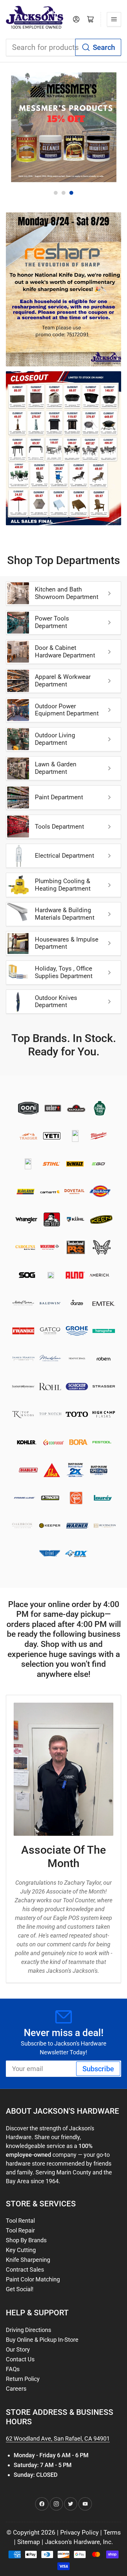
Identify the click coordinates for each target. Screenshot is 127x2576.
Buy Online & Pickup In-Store (42, 2340)
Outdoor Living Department (55, 739)
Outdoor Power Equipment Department (67, 710)
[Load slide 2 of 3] (63, 193)
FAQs (13, 2369)
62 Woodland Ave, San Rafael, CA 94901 (58, 2438)
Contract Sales (25, 2269)
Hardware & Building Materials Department (65, 914)
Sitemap (29, 2542)
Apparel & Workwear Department (63, 681)
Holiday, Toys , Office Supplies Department (64, 972)
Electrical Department (64, 856)
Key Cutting (21, 2250)
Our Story (18, 2349)
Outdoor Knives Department (56, 1002)
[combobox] (63, 47)
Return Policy (23, 2379)
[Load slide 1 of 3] (56, 193)
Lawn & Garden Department (56, 768)
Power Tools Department (52, 622)
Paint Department (59, 797)
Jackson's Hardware (72, 2542)
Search (104, 47)
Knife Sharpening (28, 2260)
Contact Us (20, 2359)
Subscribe (98, 2069)
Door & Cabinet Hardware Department (65, 652)
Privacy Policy (79, 2533)
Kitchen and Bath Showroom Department (67, 593)
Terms (112, 2533)
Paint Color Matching (33, 2279)
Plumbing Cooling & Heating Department (63, 885)
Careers (16, 2389)
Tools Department (59, 827)
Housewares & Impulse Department (67, 943)
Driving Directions (28, 2330)
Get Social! (20, 2289)
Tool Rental (20, 2221)
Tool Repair (20, 2230)
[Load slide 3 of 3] (71, 193)
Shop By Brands (26, 2240)
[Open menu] (114, 19)
